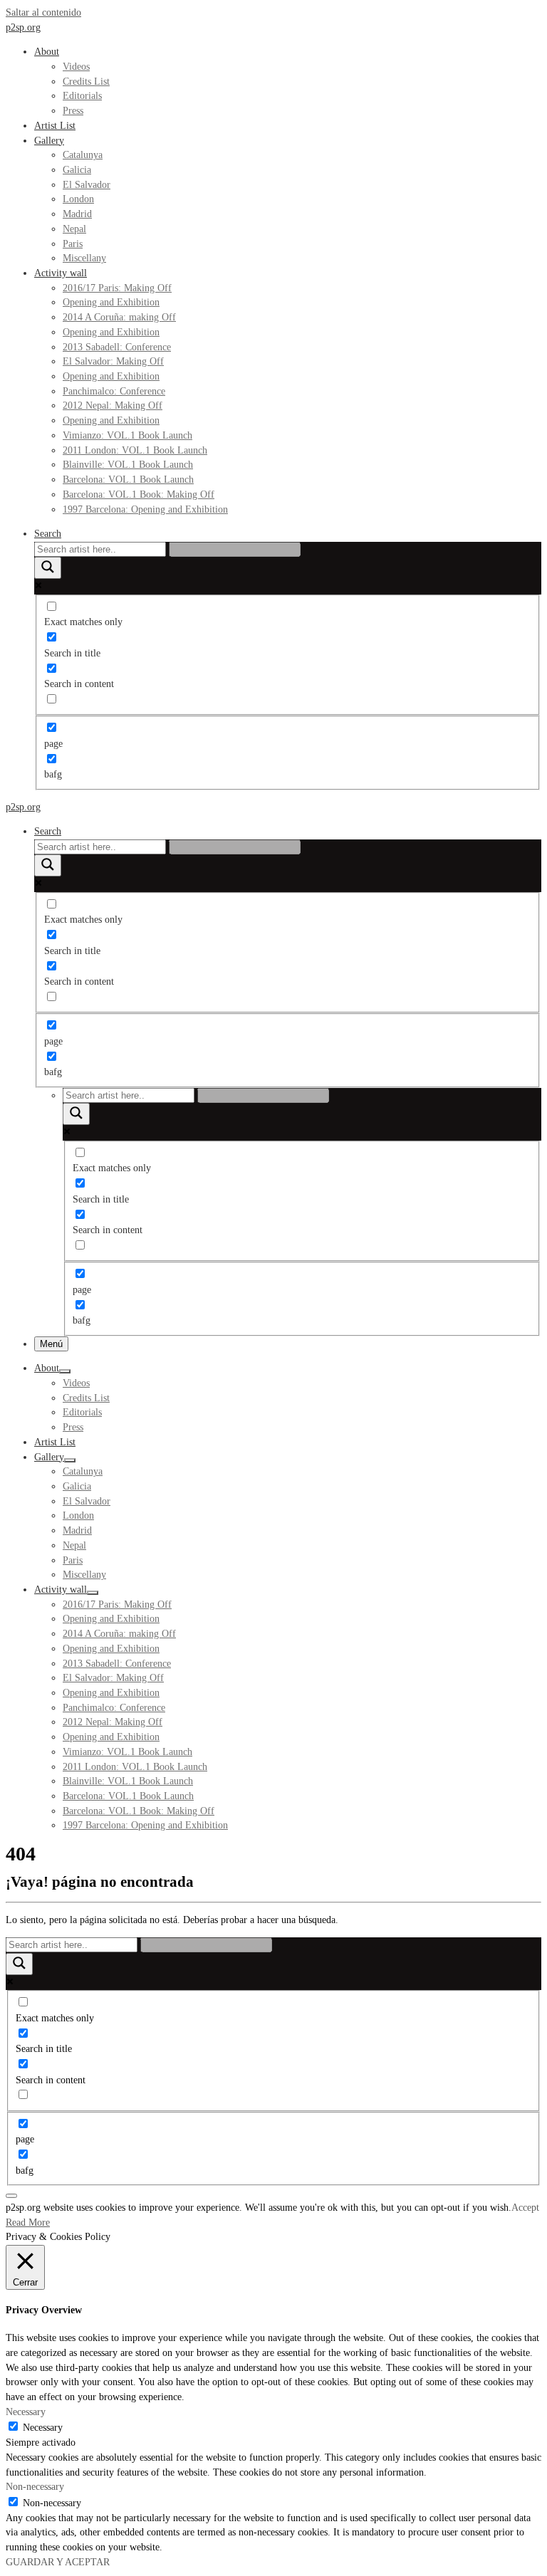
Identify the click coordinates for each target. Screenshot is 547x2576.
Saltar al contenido (43, 12)
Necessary (43, 2428)
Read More (28, 2222)
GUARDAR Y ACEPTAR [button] (58, 2562)
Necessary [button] (26, 2412)
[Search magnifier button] (48, 568)
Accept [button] (525, 2208)
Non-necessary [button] (35, 2487)
